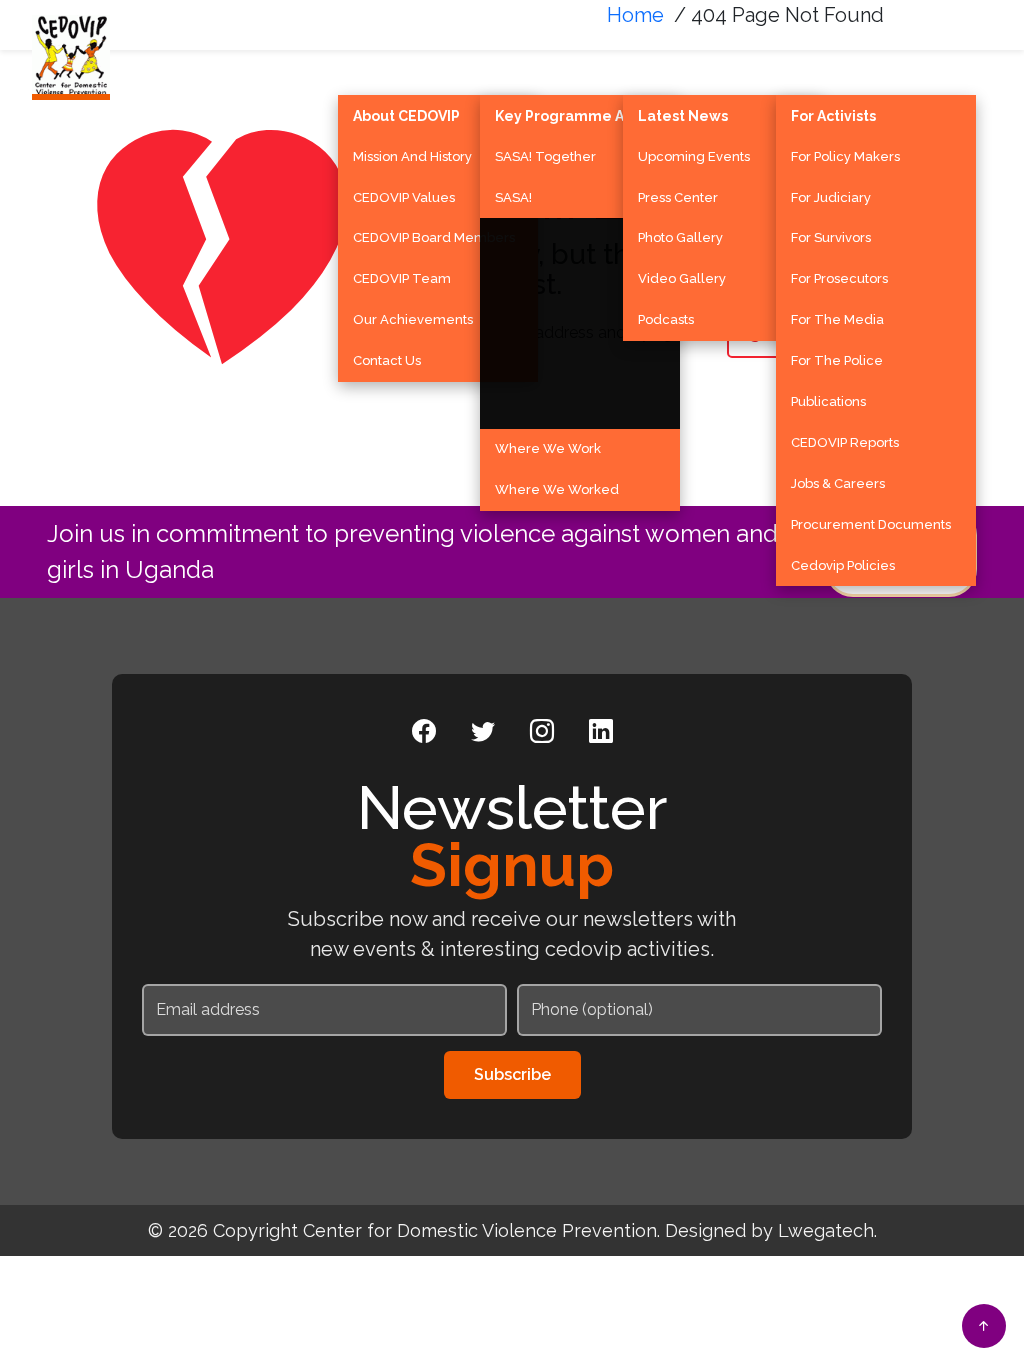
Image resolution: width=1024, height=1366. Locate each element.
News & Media (693, 63)
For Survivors (831, 237)
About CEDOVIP (406, 116)
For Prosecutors (839, 278)
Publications (828, 401)
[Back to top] (984, 1326)
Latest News (683, 116)
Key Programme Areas (575, 116)
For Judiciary (831, 197)
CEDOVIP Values (404, 197)
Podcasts (666, 319)
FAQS (942, 63)
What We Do (546, 63)
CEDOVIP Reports (845, 442)
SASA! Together (545, 156)
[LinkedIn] (601, 732)
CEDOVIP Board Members (434, 237)
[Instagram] (542, 732)
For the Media (837, 319)
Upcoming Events (694, 156)
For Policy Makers (845, 156)
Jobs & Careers (838, 483)
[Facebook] (424, 732)
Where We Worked (557, 489)
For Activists (833, 116)
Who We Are (403, 63)
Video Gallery (682, 278)
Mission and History (412, 156)
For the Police (837, 360)
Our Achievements (413, 319)
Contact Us (387, 360)
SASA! (513, 197)
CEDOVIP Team (402, 278)
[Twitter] (483, 732)
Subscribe (512, 1074)
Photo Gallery (680, 237)
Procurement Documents (871, 524)
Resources (836, 63)
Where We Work (548, 448)
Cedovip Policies (843, 565)
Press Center (678, 197)
